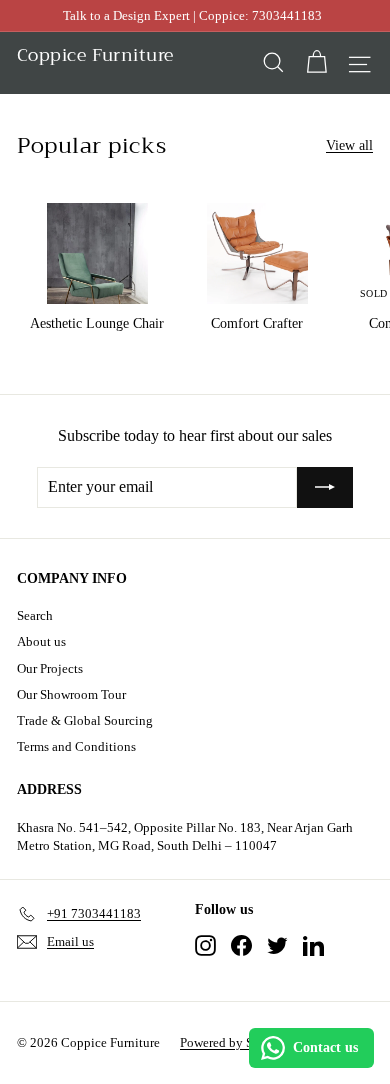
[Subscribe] (325, 487)
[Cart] (316, 62)
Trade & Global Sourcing (85, 720)
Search (35, 615)
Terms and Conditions (76, 746)
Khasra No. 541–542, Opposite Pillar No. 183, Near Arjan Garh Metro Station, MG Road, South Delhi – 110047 (185, 836)
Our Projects (50, 668)
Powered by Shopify (234, 1042)
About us (41, 641)
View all (349, 145)
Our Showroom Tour (71, 694)
